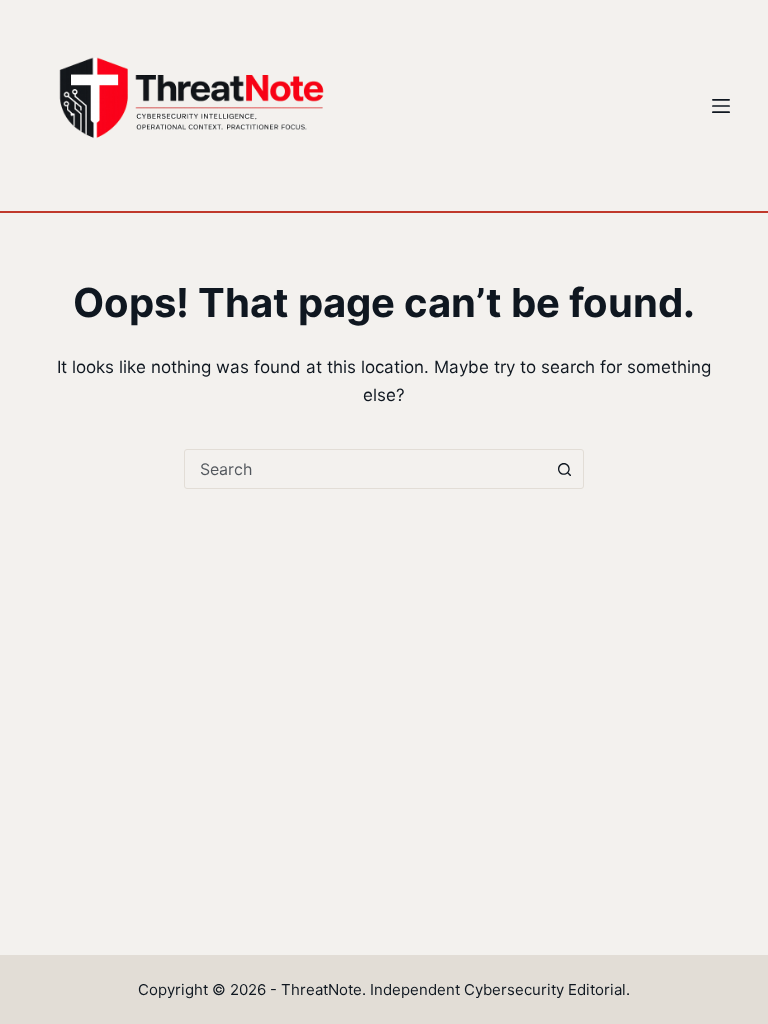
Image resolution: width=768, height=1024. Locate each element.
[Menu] (721, 106)
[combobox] (365, 469)
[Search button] (564, 469)
